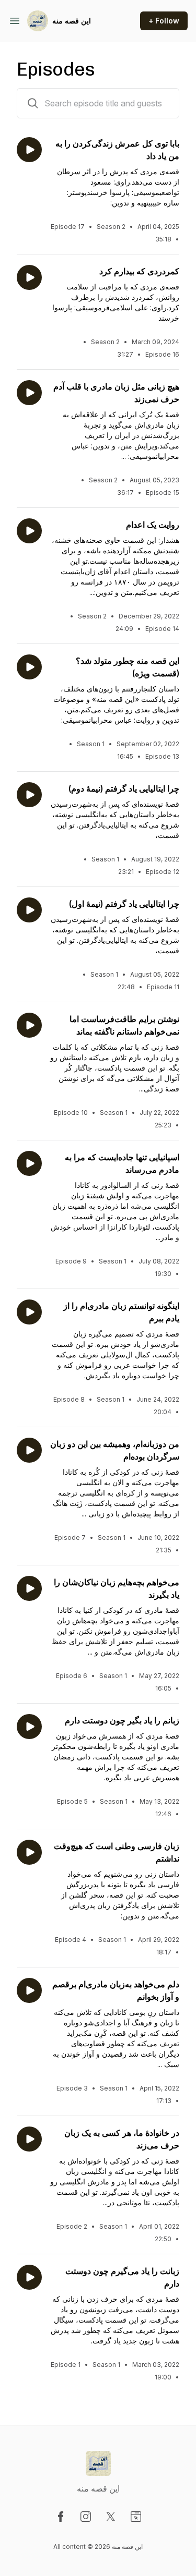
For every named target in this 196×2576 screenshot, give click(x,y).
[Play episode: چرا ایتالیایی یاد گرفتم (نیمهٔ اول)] (29, 910)
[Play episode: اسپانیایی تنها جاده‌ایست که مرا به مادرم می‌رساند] (29, 1163)
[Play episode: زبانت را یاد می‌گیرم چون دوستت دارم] (29, 2277)
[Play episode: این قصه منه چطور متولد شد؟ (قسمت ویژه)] (29, 667)
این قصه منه (72, 21)
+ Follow (164, 21)
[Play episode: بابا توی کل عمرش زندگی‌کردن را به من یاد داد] (29, 150)
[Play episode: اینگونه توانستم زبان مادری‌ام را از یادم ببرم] (29, 1312)
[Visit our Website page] (136, 2517)
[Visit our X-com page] (111, 2517)
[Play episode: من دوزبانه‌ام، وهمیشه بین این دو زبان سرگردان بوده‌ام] (29, 1450)
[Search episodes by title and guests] (33, 103)
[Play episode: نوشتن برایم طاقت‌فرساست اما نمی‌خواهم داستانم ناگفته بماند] (29, 1025)
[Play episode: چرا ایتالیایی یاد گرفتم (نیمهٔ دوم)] (29, 795)
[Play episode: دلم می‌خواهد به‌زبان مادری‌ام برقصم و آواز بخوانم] (29, 1990)
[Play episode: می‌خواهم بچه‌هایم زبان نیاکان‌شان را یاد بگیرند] (29, 1588)
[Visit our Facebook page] (61, 2517)
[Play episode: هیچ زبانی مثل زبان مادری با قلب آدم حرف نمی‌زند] (29, 393)
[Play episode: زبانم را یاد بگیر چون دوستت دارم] (29, 1727)
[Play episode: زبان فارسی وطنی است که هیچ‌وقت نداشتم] (29, 1852)
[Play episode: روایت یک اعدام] (29, 531)
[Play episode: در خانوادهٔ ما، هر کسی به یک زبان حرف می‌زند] (29, 2139)
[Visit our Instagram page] (86, 2517)
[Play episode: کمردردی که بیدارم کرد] (29, 277)
